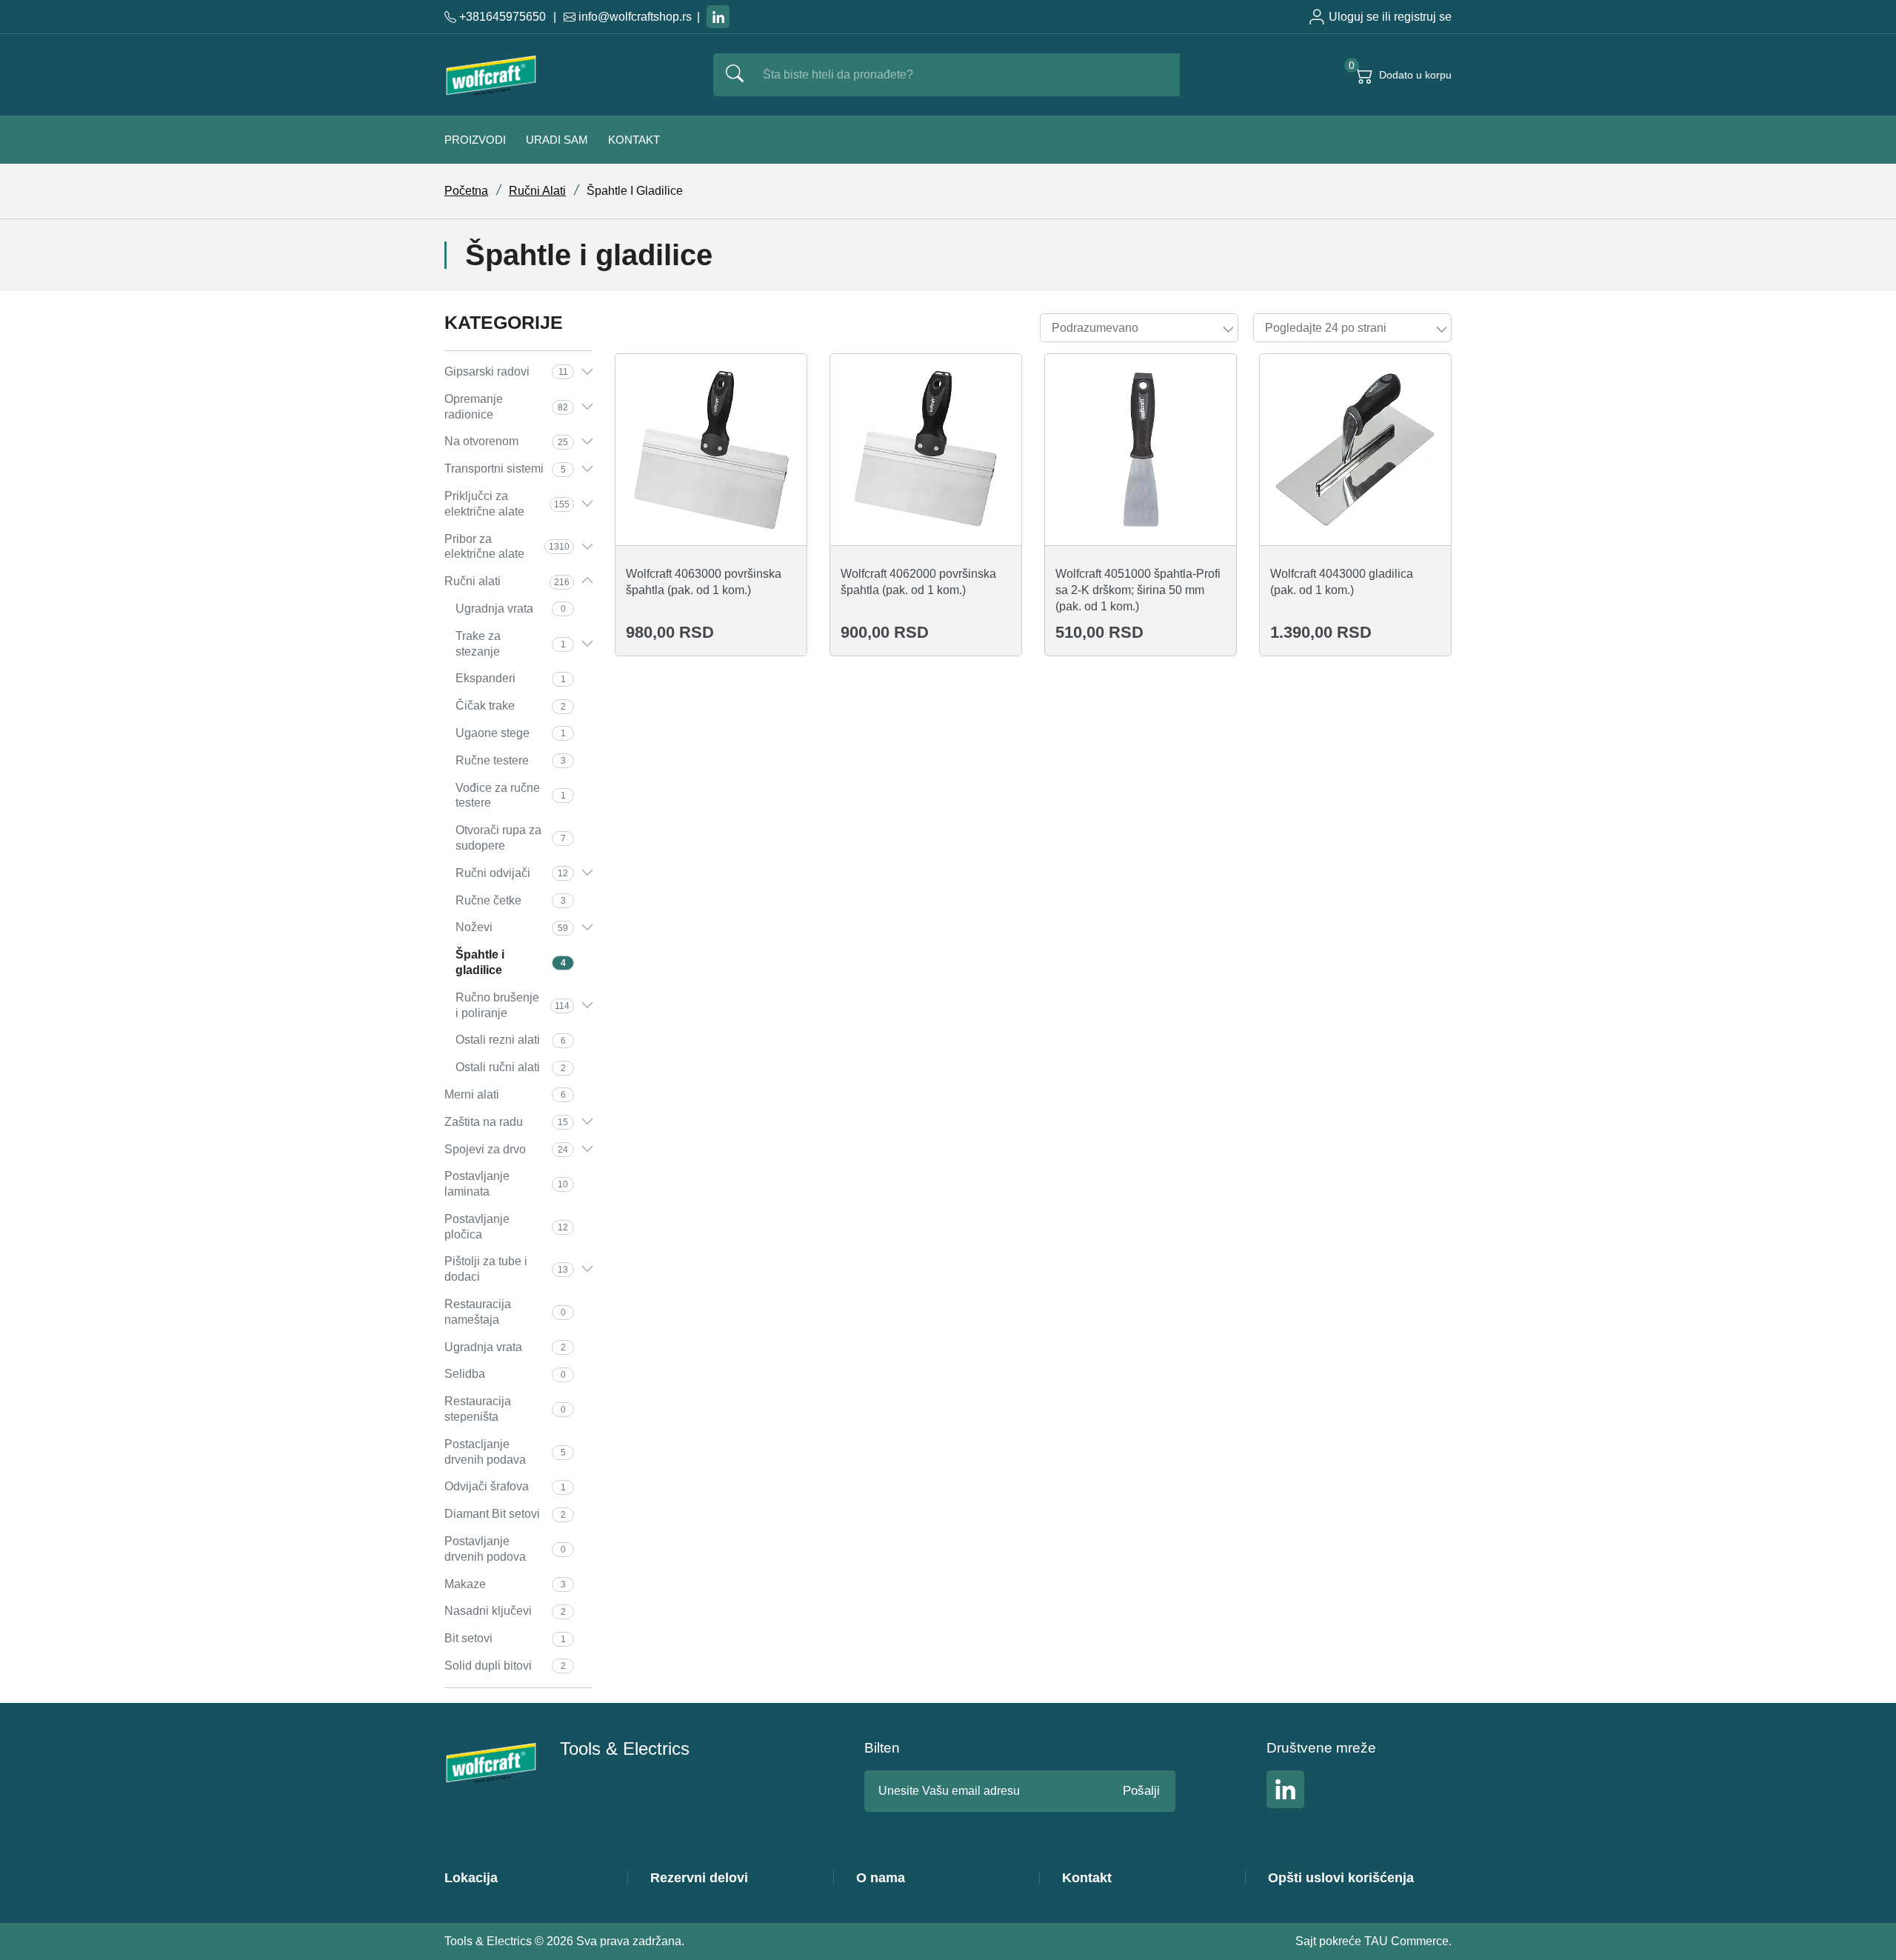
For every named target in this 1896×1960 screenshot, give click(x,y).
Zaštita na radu (506, 1122)
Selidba (505, 1374)
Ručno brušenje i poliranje (513, 1005)
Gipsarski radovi (506, 371)
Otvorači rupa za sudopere (511, 838)
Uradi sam (557, 140)
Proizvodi (475, 140)
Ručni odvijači (512, 873)
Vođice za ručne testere (511, 796)
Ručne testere (511, 760)
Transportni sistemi (505, 469)
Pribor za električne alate (507, 547)
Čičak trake (511, 706)
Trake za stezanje (511, 644)
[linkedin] (718, 17)
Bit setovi (505, 1638)
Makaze (505, 1584)
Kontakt (634, 140)
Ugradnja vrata (511, 609)
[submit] (735, 75)
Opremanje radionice (506, 407)
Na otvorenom (506, 441)
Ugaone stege (511, 733)
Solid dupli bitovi (505, 1666)
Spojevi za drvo (506, 1149)
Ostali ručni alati (511, 1067)
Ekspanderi (511, 678)
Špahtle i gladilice (511, 962)
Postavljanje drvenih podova (505, 1549)
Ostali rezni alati (511, 1040)
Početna (466, 191)
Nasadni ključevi (505, 1611)
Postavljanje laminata (506, 1184)
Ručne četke (511, 900)
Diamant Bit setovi (505, 1514)
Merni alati (505, 1094)
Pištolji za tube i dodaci (506, 1269)
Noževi (512, 927)
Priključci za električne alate (507, 504)
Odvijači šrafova (505, 1486)
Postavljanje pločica (506, 1227)
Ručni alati (537, 191)
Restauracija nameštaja (505, 1312)
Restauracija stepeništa (505, 1409)
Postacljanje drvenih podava (505, 1452)
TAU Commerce (1406, 1941)
